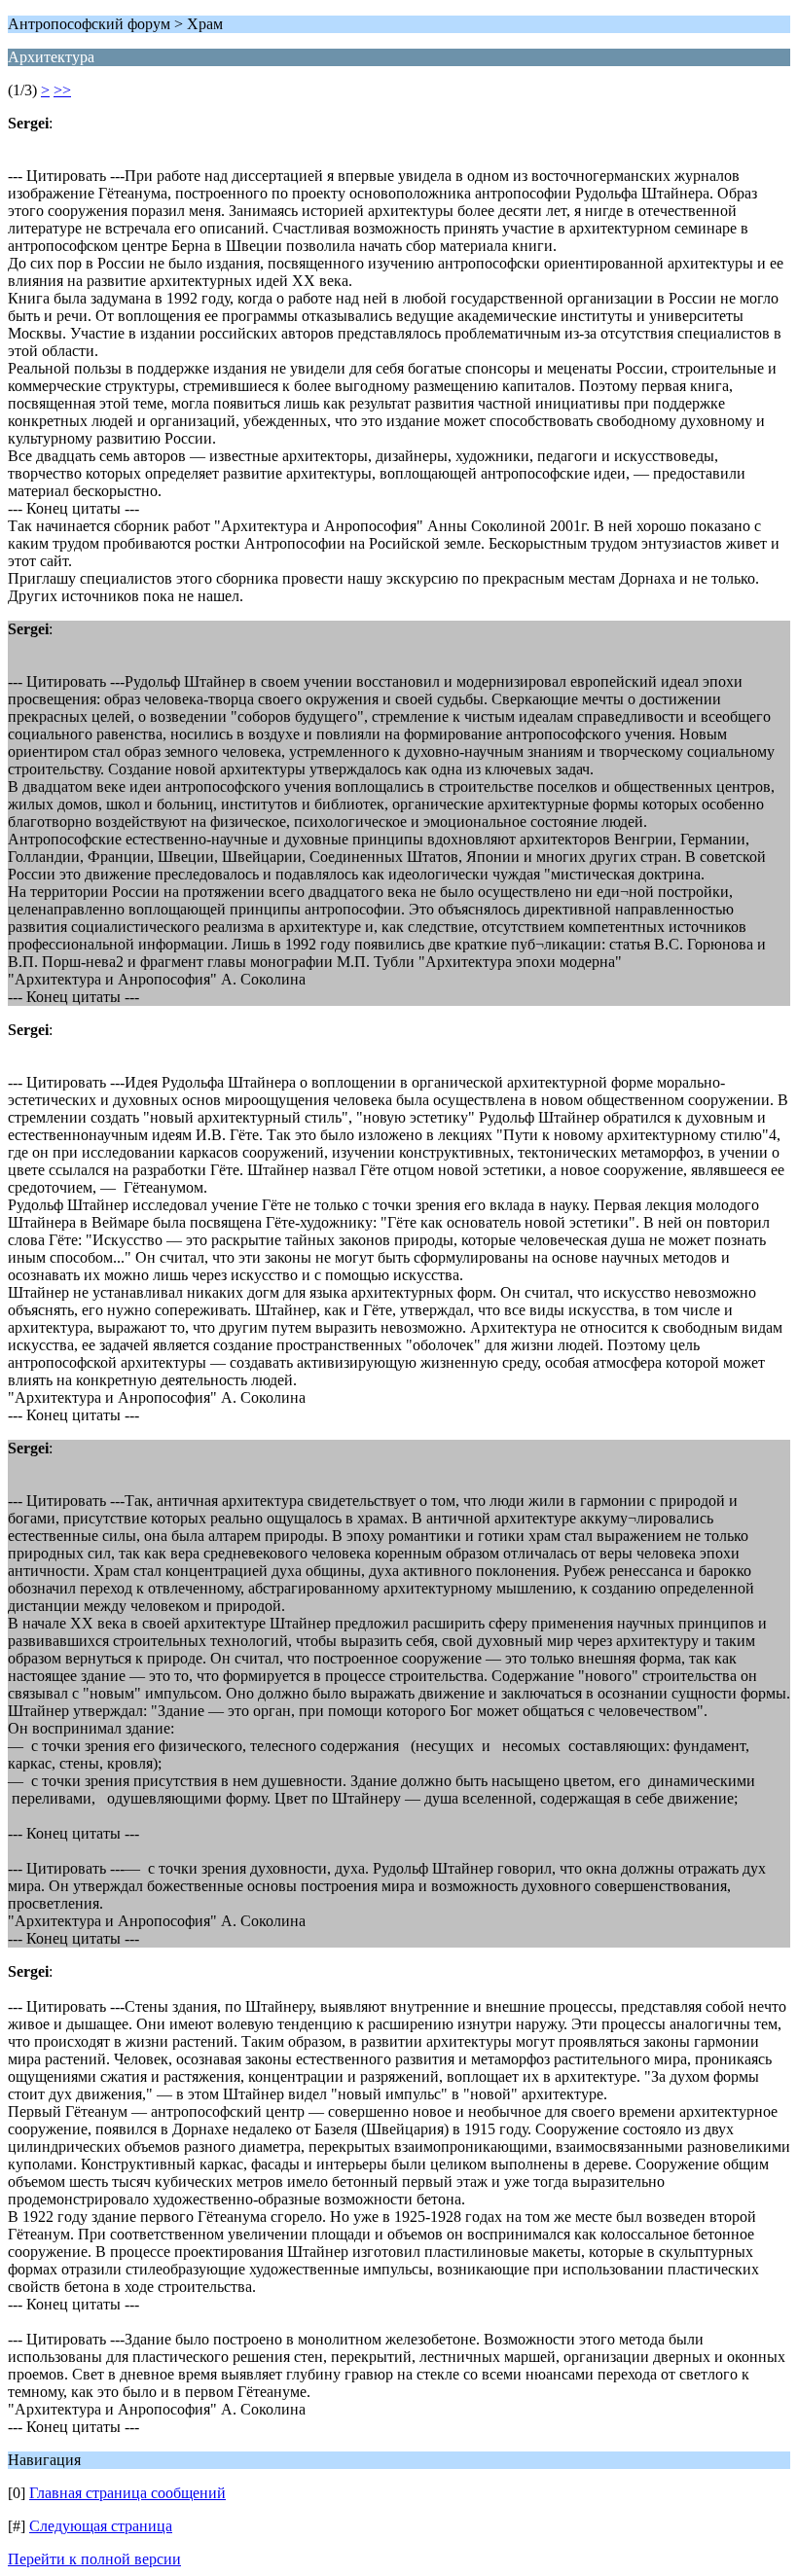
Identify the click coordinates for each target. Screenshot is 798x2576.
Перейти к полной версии (94, 2559)
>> (62, 90)
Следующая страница (101, 2526)
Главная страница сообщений (127, 2493)
